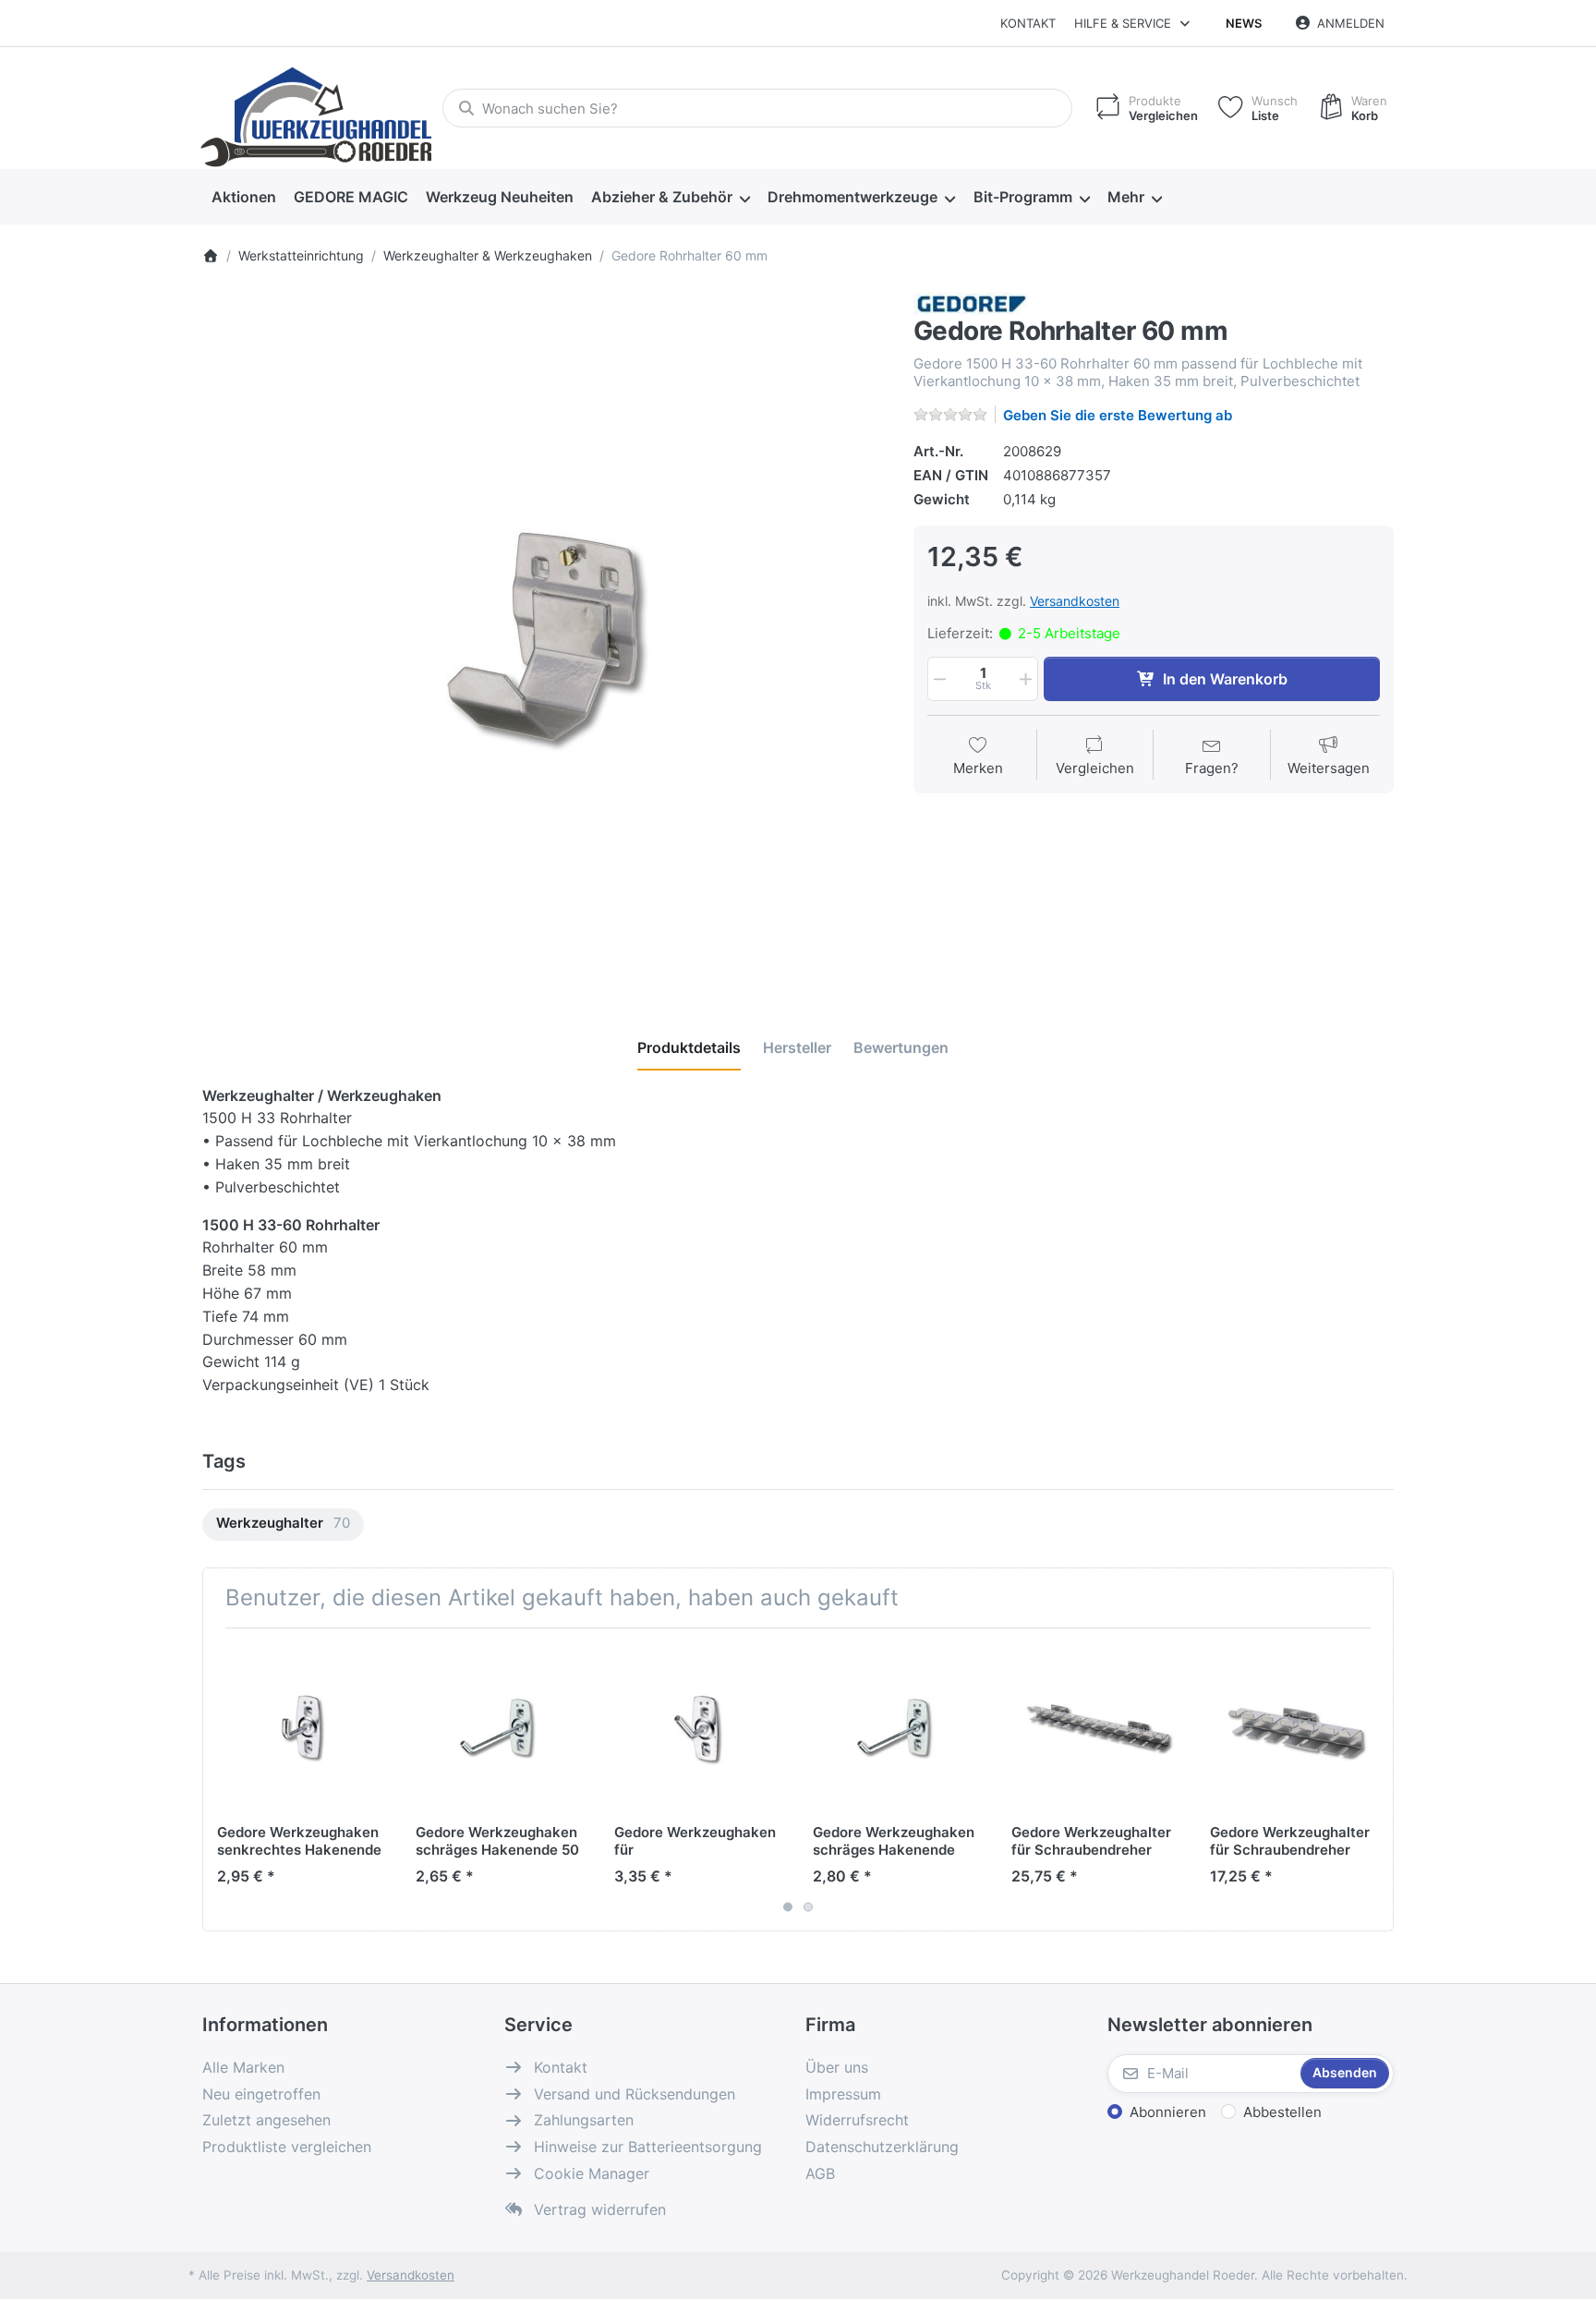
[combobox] (757, 108)
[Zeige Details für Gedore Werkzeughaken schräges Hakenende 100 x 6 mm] (898, 1727)
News (1244, 23)
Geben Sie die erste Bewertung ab (1118, 415)
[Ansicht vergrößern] (544, 635)
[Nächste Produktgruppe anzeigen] (1372, 1779)
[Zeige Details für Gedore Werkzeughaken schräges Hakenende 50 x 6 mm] (501, 1727)
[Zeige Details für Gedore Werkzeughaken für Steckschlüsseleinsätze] (699, 1727)
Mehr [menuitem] (1126, 197)
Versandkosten (1075, 601)
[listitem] (544, 635)
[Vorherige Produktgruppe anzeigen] (224, 1779)
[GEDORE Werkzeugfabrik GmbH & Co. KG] (971, 302)
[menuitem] (243, 198)
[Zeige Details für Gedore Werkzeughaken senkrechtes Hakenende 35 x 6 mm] (302, 1727)
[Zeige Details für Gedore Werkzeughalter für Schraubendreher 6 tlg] (1295, 1727)
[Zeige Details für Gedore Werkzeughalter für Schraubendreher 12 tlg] (1096, 1727)
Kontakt (1028, 23)
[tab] (689, 1047)
